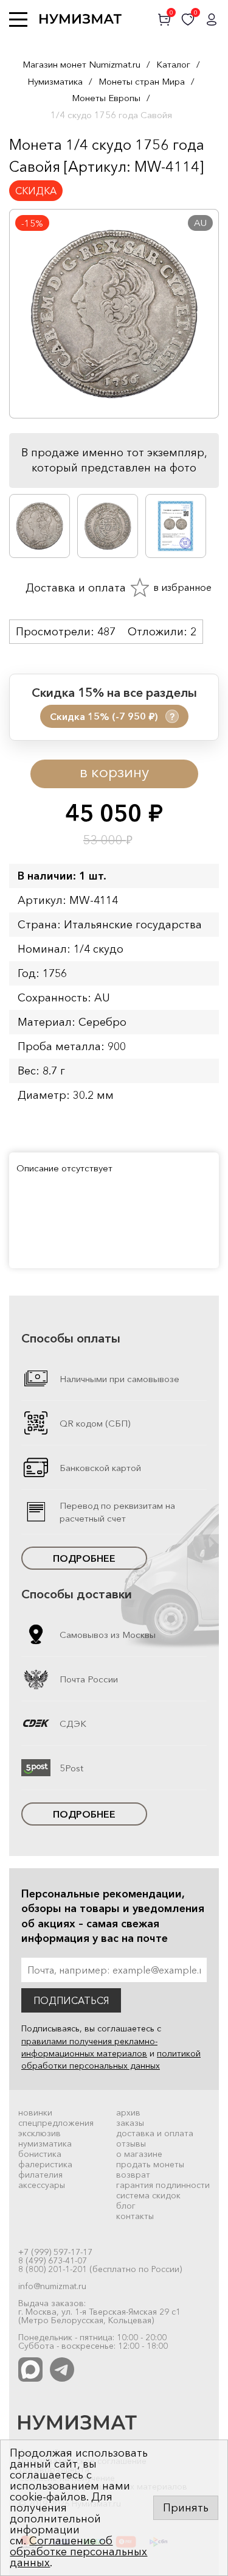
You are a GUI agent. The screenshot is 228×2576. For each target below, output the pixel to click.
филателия (40, 2175)
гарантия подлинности (163, 2185)
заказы (130, 2123)
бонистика (40, 2154)
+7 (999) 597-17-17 (55, 2252)
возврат (133, 2175)
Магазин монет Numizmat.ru (81, 64)
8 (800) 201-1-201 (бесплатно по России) (100, 2269)
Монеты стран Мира (142, 81)
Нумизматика (55, 81)
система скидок (148, 2195)
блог (126, 2206)
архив (128, 2112)
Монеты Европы (106, 98)
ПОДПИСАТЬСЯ (71, 2000)
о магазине (139, 2154)
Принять (186, 2508)
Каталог (173, 64)
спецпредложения (56, 2123)
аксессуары (42, 2185)
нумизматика (45, 2144)
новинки (35, 2112)
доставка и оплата (155, 2133)
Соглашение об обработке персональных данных (78, 2552)
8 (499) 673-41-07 (53, 2260)
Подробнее (84, 1558)
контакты (135, 2216)
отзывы (131, 2144)
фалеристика (45, 2164)
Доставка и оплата (74, 588)
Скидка (36, 191)
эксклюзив (40, 2133)
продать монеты (150, 2164)
